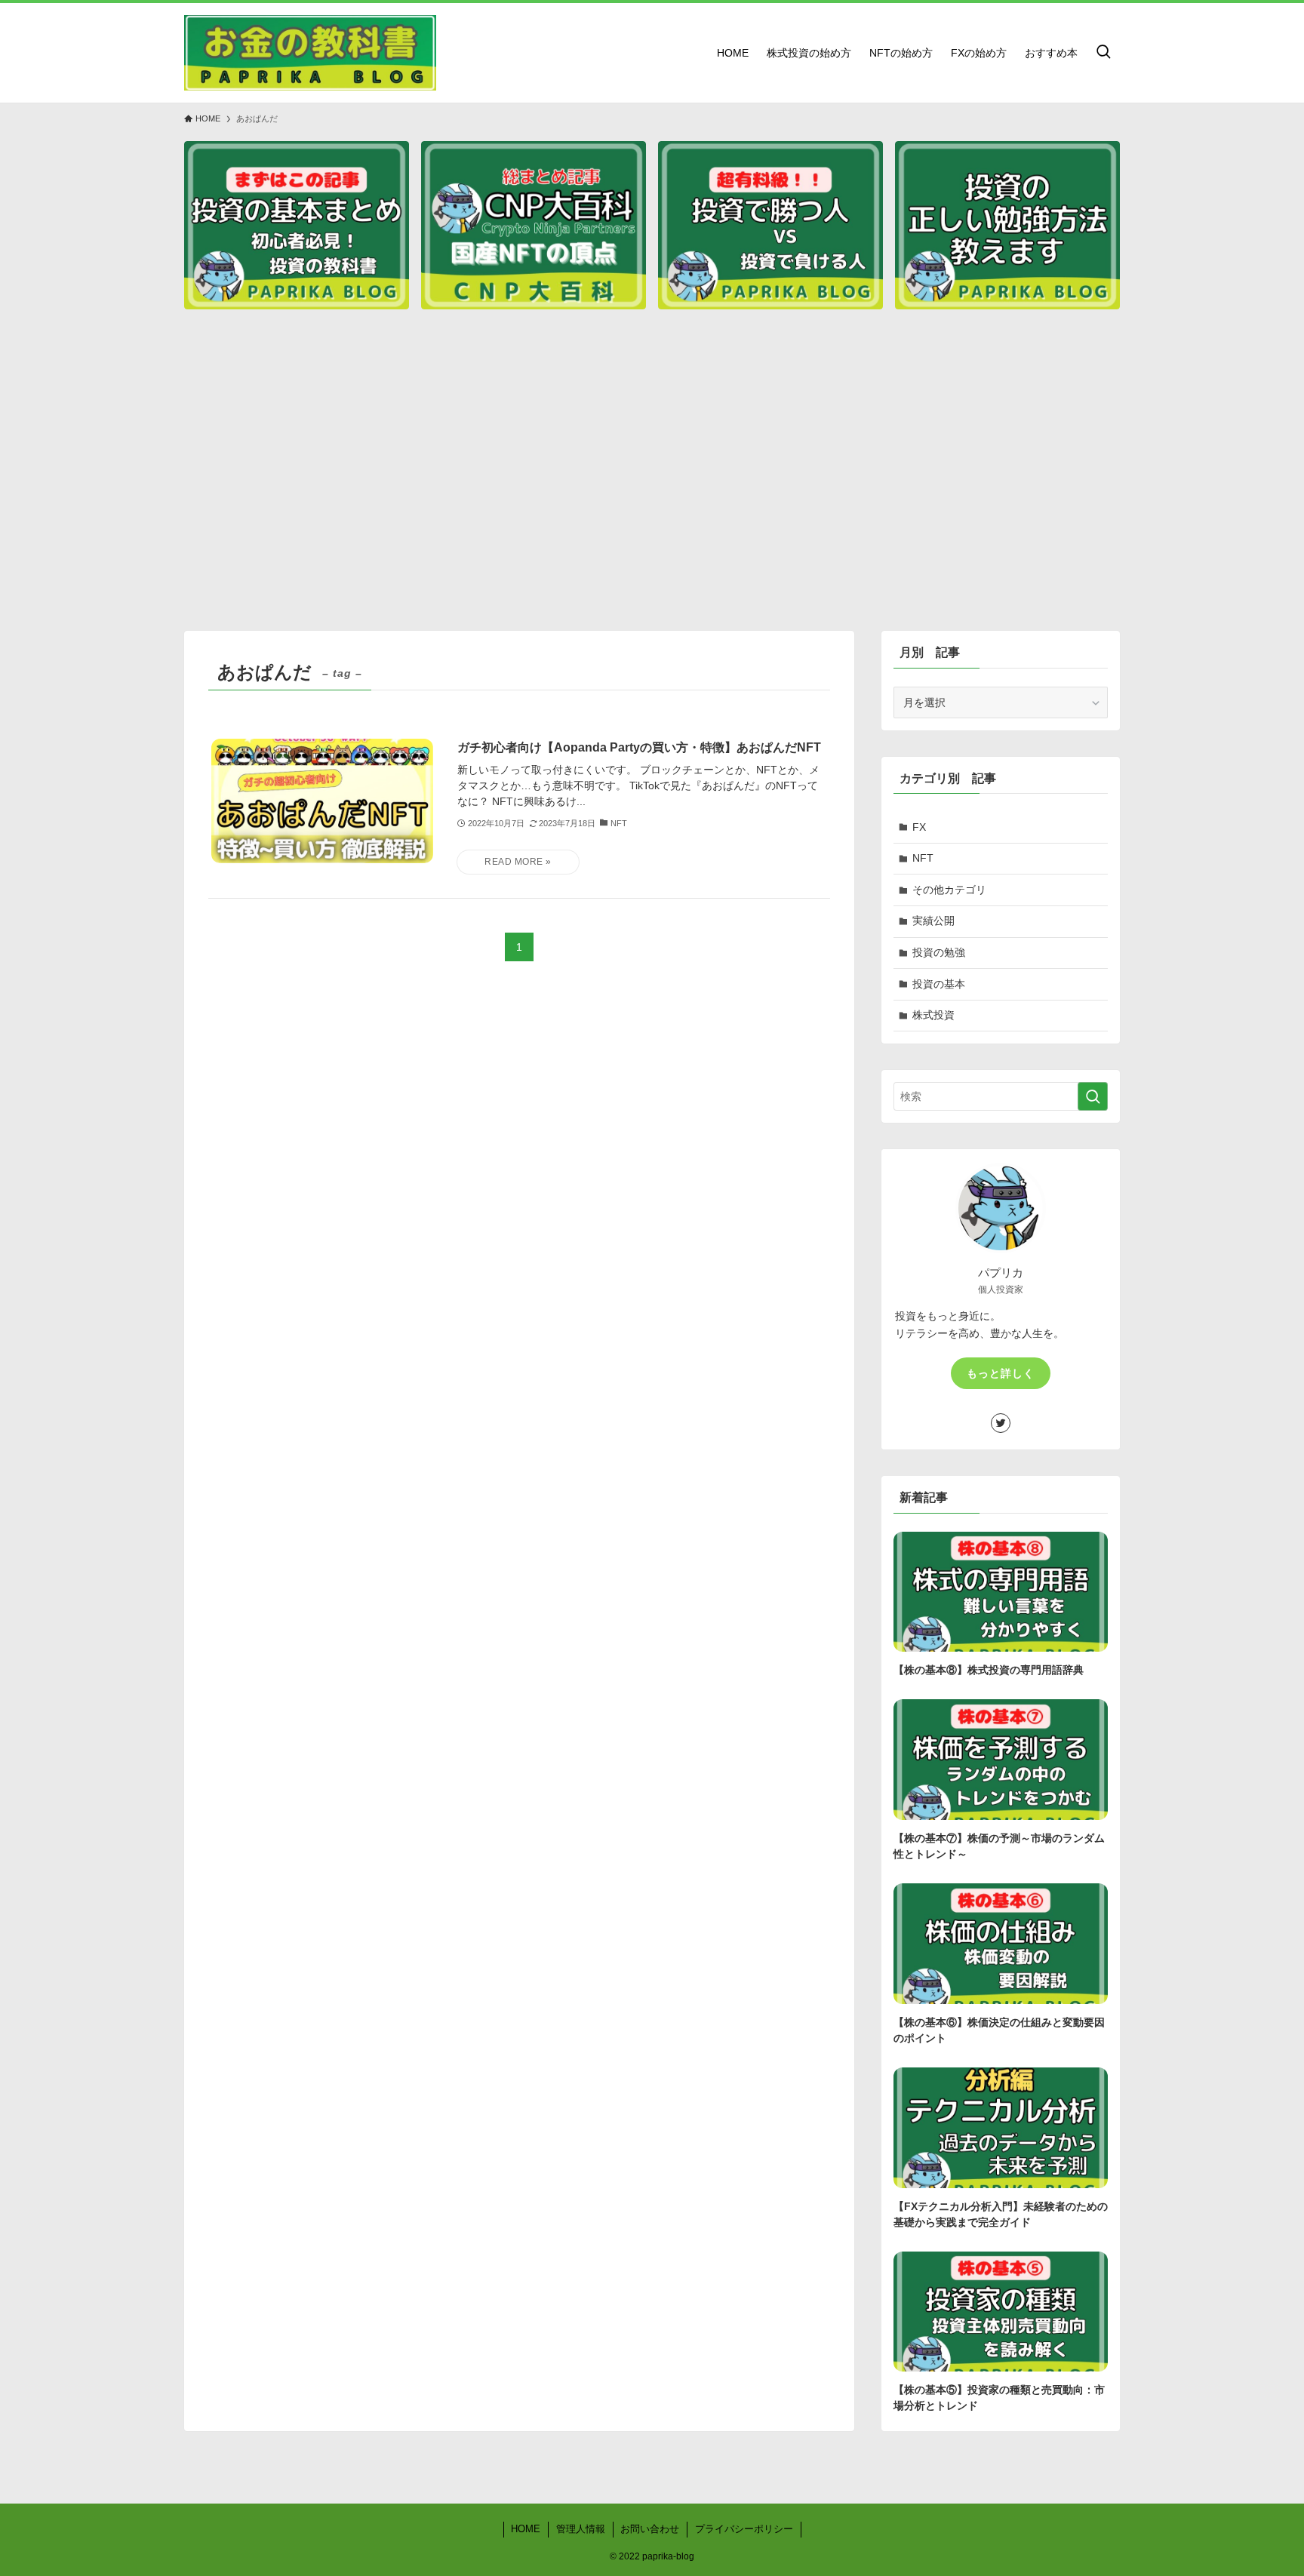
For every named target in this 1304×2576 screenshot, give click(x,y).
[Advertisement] (652, 477)
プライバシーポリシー (744, 2529)
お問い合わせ (650, 2529)
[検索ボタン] (1103, 53)
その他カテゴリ (949, 890)
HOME (526, 2529)
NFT (923, 858)
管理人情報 (581, 2529)
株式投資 (933, 1015)
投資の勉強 (939, 952)
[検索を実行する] (1093, 1096)
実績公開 (933, 921)
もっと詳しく (1001, 1373)
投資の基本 (939, 984)
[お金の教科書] (310, 53)
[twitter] (1001, 1423)
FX (919, 827)
